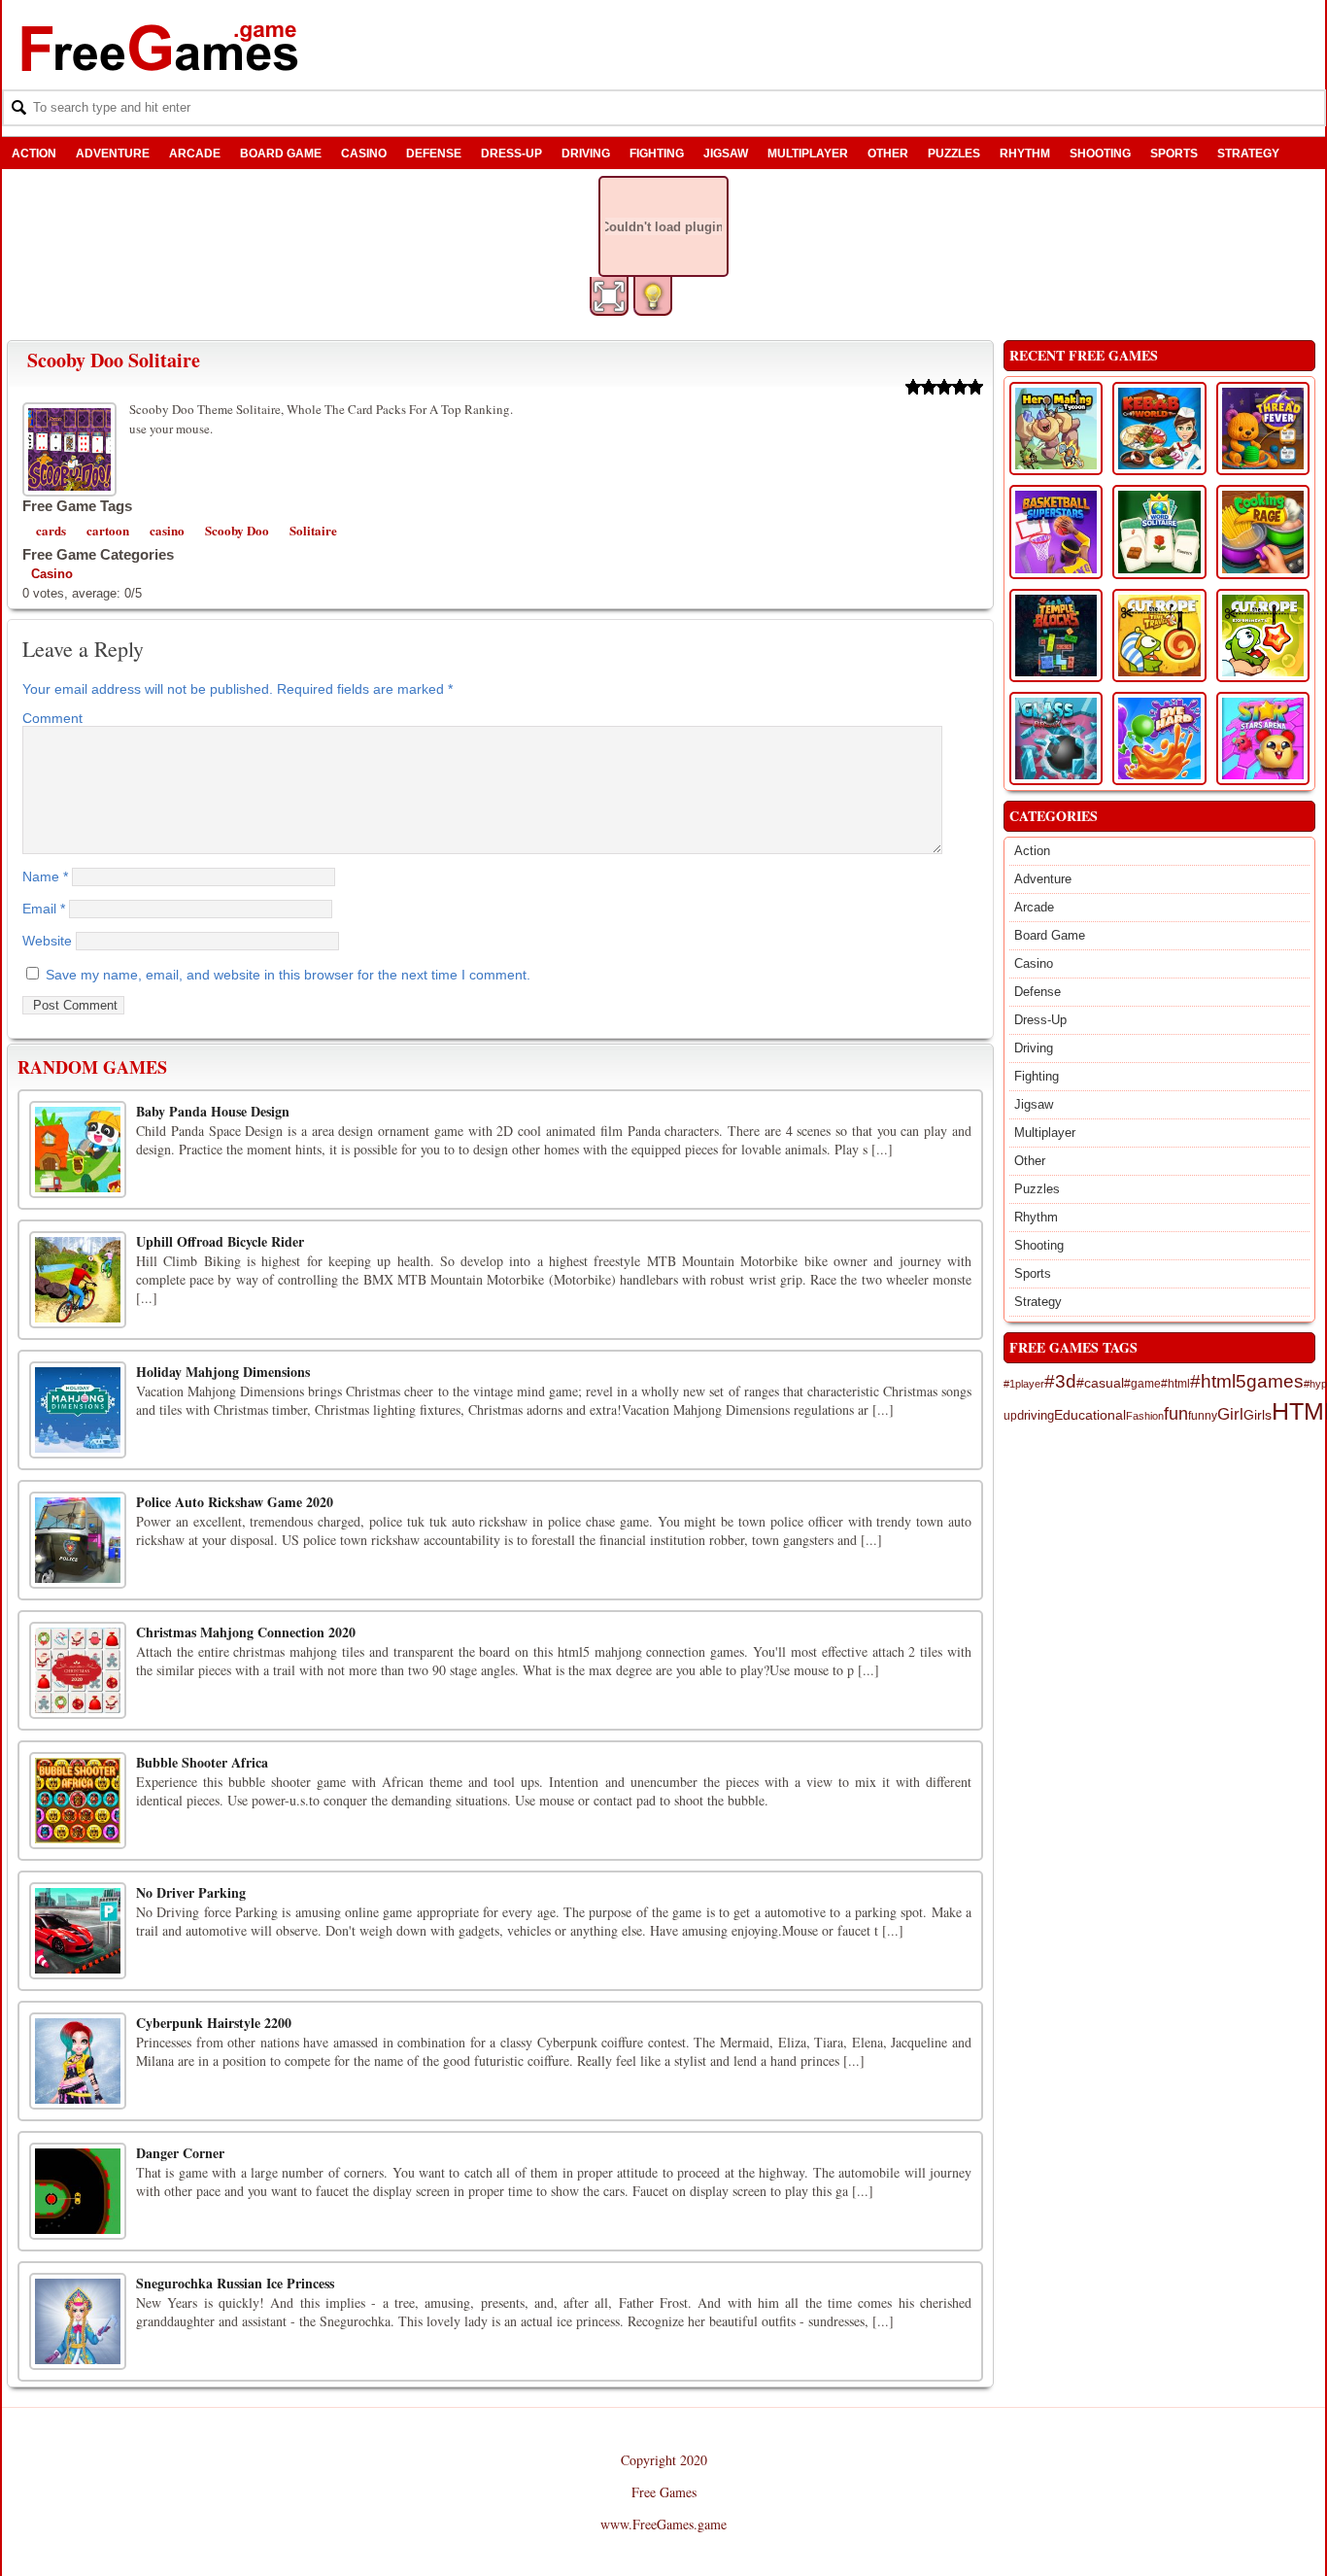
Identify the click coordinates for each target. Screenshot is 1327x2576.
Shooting (1100, 154)
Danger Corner (180, 2153)
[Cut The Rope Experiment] (1263, 635)
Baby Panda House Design (213, 1111)
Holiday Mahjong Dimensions (223, 1372)
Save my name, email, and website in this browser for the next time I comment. (288, 975)
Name (45, 876)
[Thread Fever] (1263, 429)
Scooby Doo (237, 530)
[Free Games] (160, 48)
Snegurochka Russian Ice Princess (235, 2283)
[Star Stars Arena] (1263, 738)
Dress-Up (511, 154)
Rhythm (1025, 154)
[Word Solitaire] (1159, 532)
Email (44, 909)
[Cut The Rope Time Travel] (1159, 635)
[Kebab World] (1159, 429)
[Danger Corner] (78, 2191)
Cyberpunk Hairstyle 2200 (214, 2023)
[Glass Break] (1056, 738)
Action (34, 154)
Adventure (113, 154)
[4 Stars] (960, 387)
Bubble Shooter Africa (202, 1762)
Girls (1258, 1415)
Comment (52, 718)
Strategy (1248, 154)
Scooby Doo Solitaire (114, 360)
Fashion (1145, 1416)
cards (51, 530)
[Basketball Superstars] (1056, 532)
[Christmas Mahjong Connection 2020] (78, 1670)
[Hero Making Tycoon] (1056, 429)
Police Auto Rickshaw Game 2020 (235, 1502)
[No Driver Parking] (78, 1931)
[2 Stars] (929, 387)
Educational (1090, 1415)
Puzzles (954, 154)
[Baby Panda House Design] (78, 1150)
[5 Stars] (975, 387)
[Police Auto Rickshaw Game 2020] (78, 1540)
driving (1036, 1416)
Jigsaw (726, 154)
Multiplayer (808, 154)
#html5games (1247, 1381)
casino (167, 530)
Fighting (657, 154)
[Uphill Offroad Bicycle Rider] (78, 1280)
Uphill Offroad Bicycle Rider (220, 1241)
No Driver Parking (191, 1892)
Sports (1174, 154)
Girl (1230, 1414)
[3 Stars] (944, 387)
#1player (1024, 1384)
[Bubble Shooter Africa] (78, 1801)
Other (888, 154)
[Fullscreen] (609, 296)
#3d (1060, 1381)
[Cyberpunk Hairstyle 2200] (78, 2061)
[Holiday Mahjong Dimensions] (78, 1410)
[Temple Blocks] (1056, 635)
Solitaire (313, 530)
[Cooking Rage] (1263, 532)
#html (1175, 1384)
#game (1142, 1384)
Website (47, 941)
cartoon (108, 530)
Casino (364, 154)
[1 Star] (913, 387)
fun (1176, 1414)
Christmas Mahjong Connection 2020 (246, 1632)
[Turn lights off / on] (653, 296)
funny (1203, 1415)
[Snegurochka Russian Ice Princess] (78, 2321)
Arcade (195, 154)
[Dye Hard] (1159, 738)
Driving (586, 154)
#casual (1100, 1383)
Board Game (281, 154)
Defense (434, 154)
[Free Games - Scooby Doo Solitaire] (72, 447)
